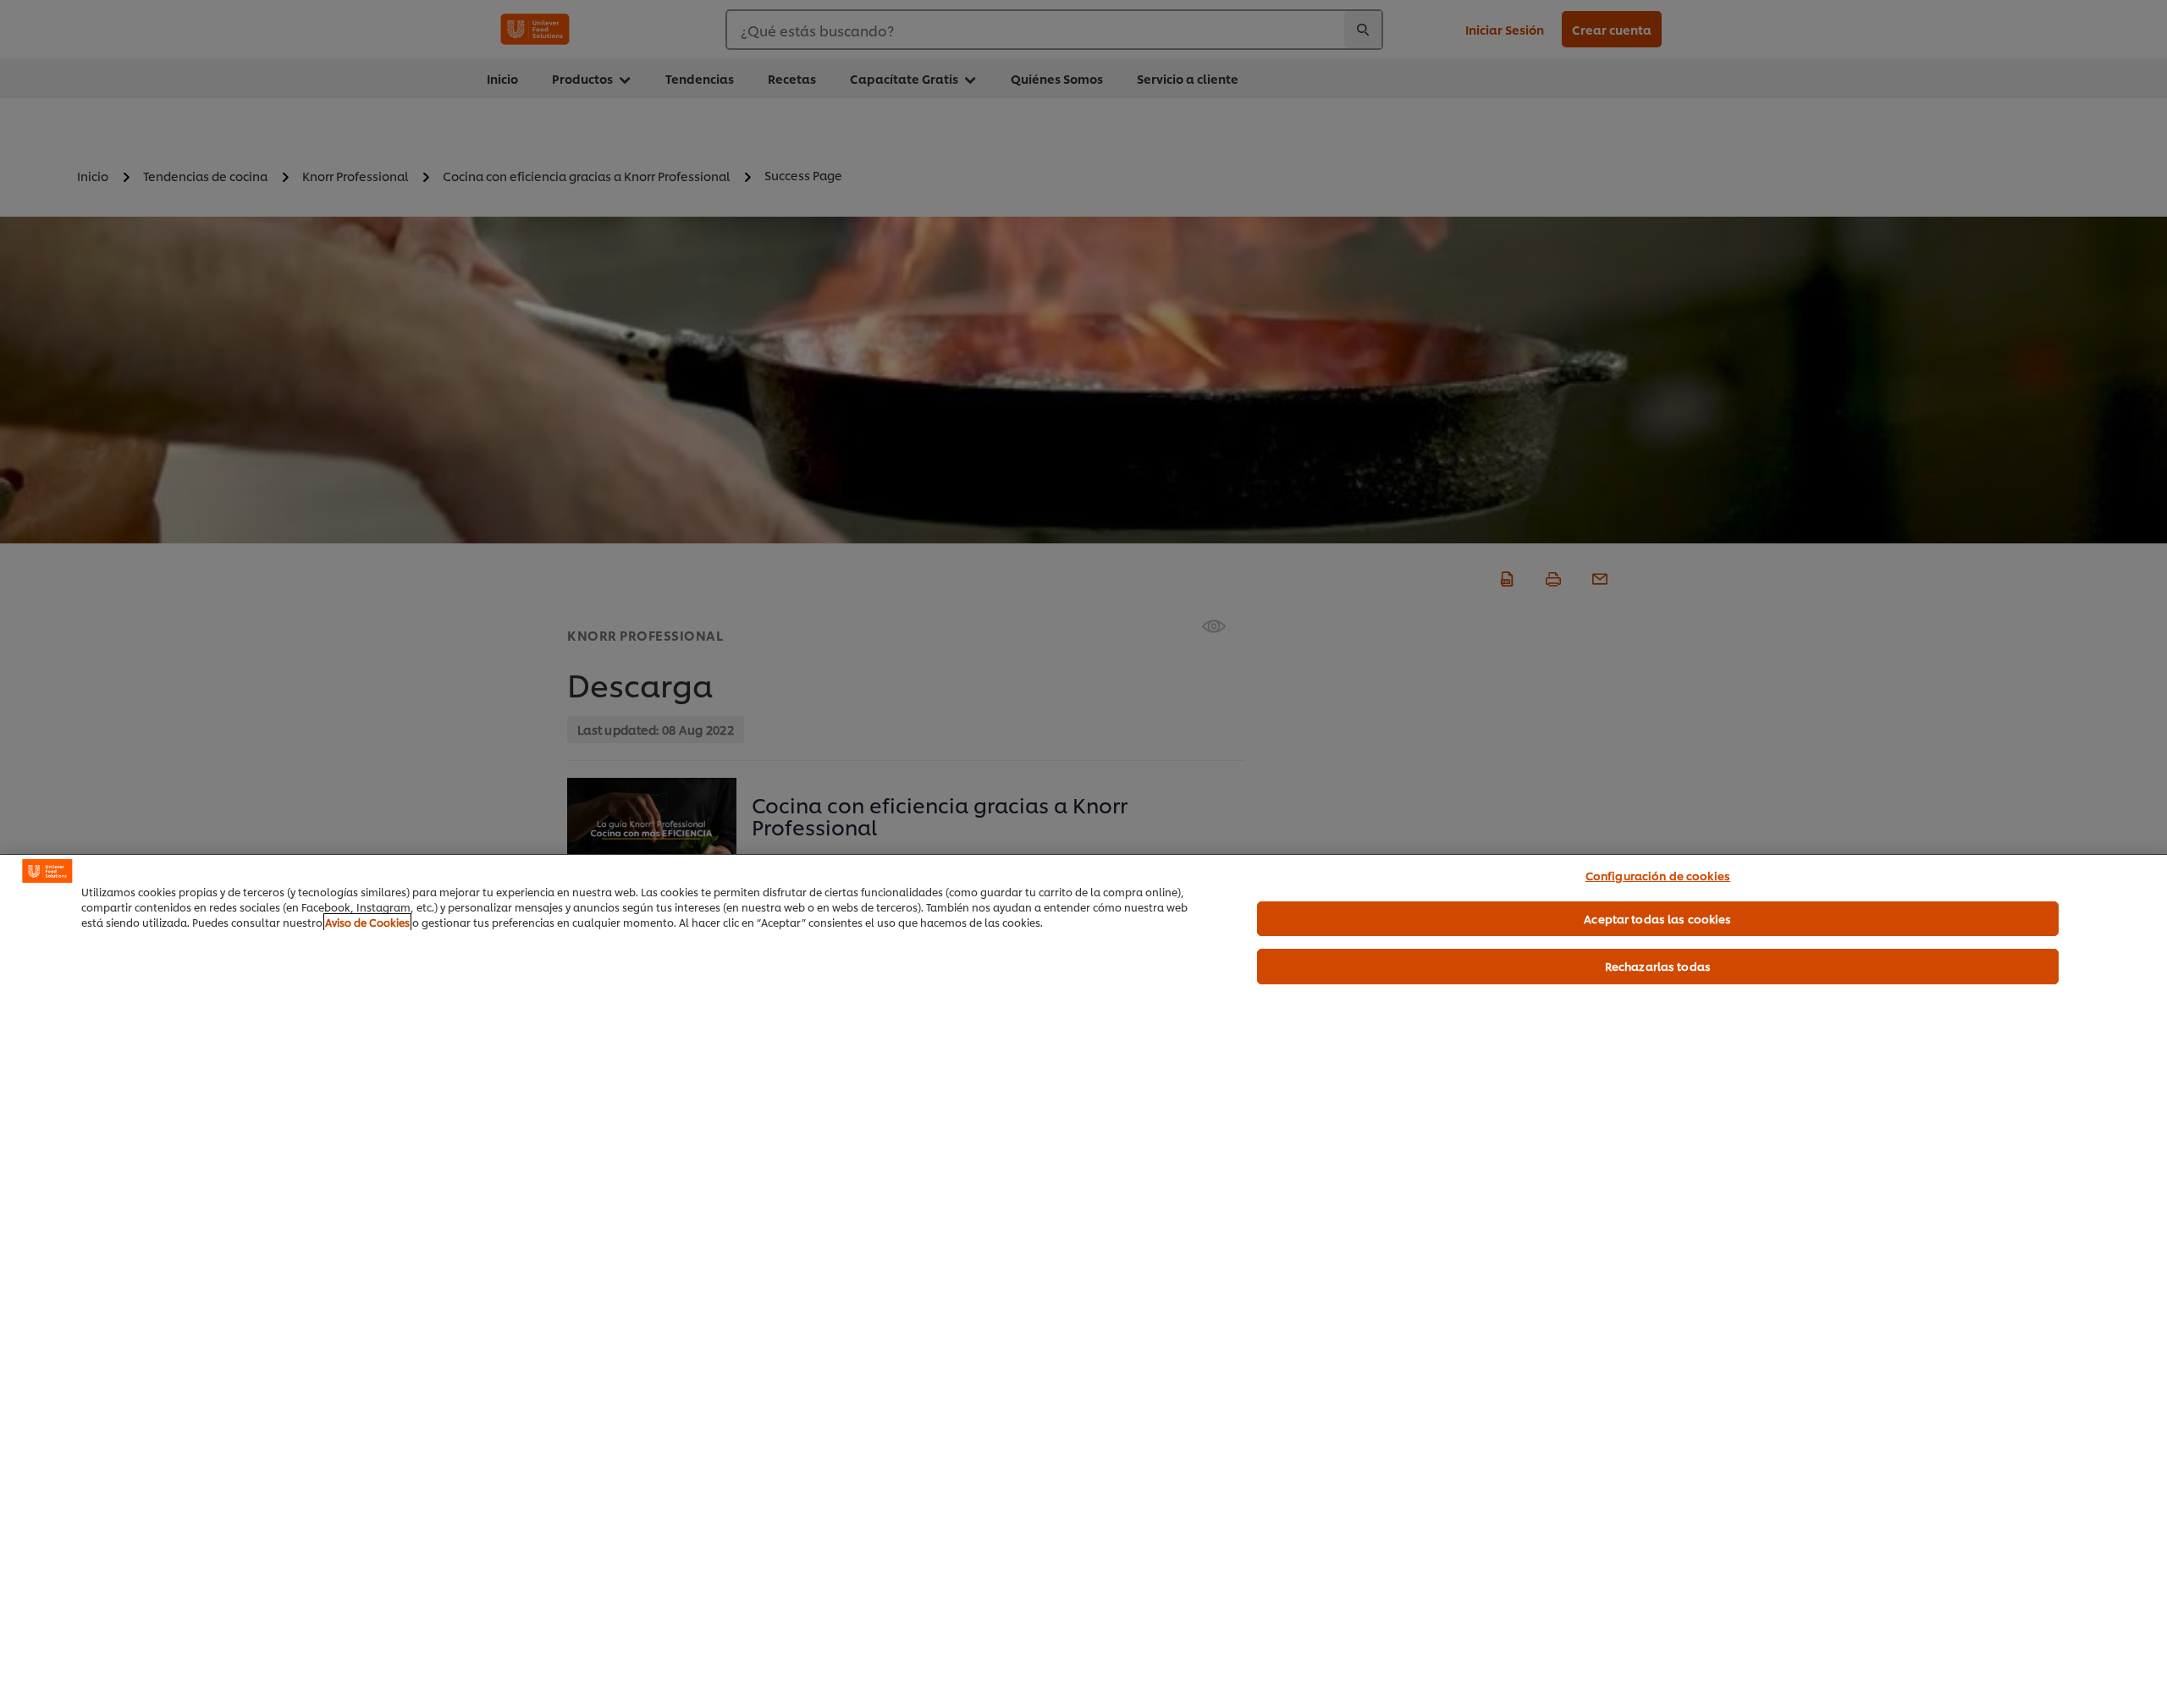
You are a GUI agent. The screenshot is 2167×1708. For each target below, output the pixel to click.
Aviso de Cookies (367, 922)
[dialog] (1083, 1281)
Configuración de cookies (1658, 875)
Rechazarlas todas (1658, 966)
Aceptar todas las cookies (1657, 918)
